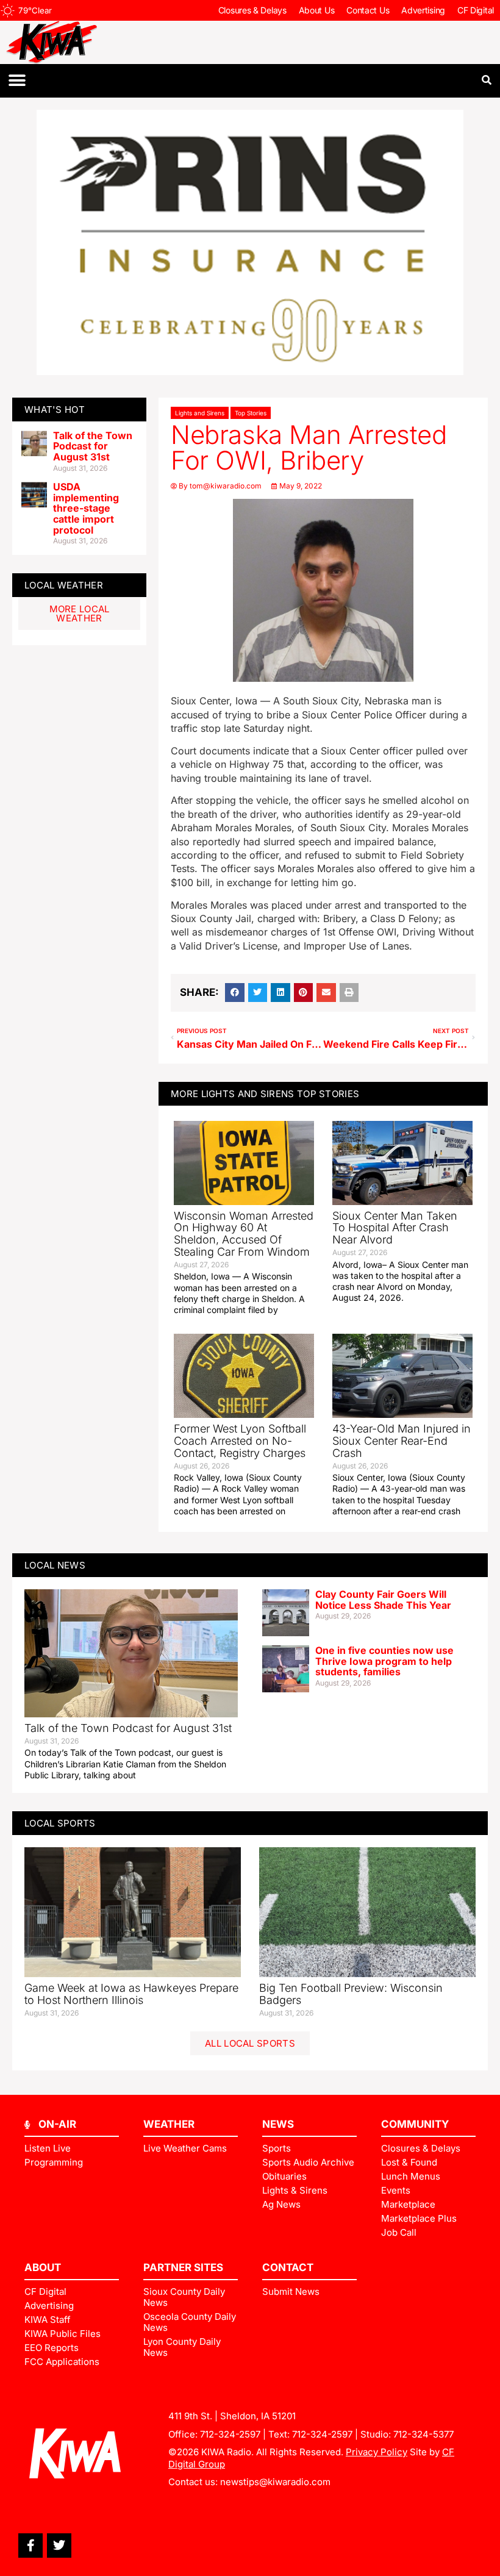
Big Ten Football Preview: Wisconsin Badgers (351, 1994)
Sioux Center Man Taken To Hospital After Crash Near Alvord (395, 1228)
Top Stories (251, 413)
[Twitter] (59, 2546)
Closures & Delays (252, 10)
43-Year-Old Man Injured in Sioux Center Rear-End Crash (402, 1441)
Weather (169, 2124)
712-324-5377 (423, 2434)
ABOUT (43, 2267)
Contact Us (368, 10)
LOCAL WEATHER (64, 585)
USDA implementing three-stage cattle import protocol (86, 508)
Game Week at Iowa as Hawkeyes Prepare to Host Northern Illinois (131, 1994)
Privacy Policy (377, 2452)
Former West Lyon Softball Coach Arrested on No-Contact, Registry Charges (240, 1441)
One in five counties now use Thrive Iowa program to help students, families (384, 1661)
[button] (17, 81)
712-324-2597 (230, 2434)
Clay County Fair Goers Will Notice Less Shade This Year (383, 1600)
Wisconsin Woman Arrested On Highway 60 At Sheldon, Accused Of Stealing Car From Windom (244, 1234)
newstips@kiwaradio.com (275, 2482)
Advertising (423, 10)
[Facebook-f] (30, 2546)
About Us (317, 10)
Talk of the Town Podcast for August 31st (93, 446)
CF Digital (476, 10)
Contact (288, 2267)
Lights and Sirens (200, 413)
